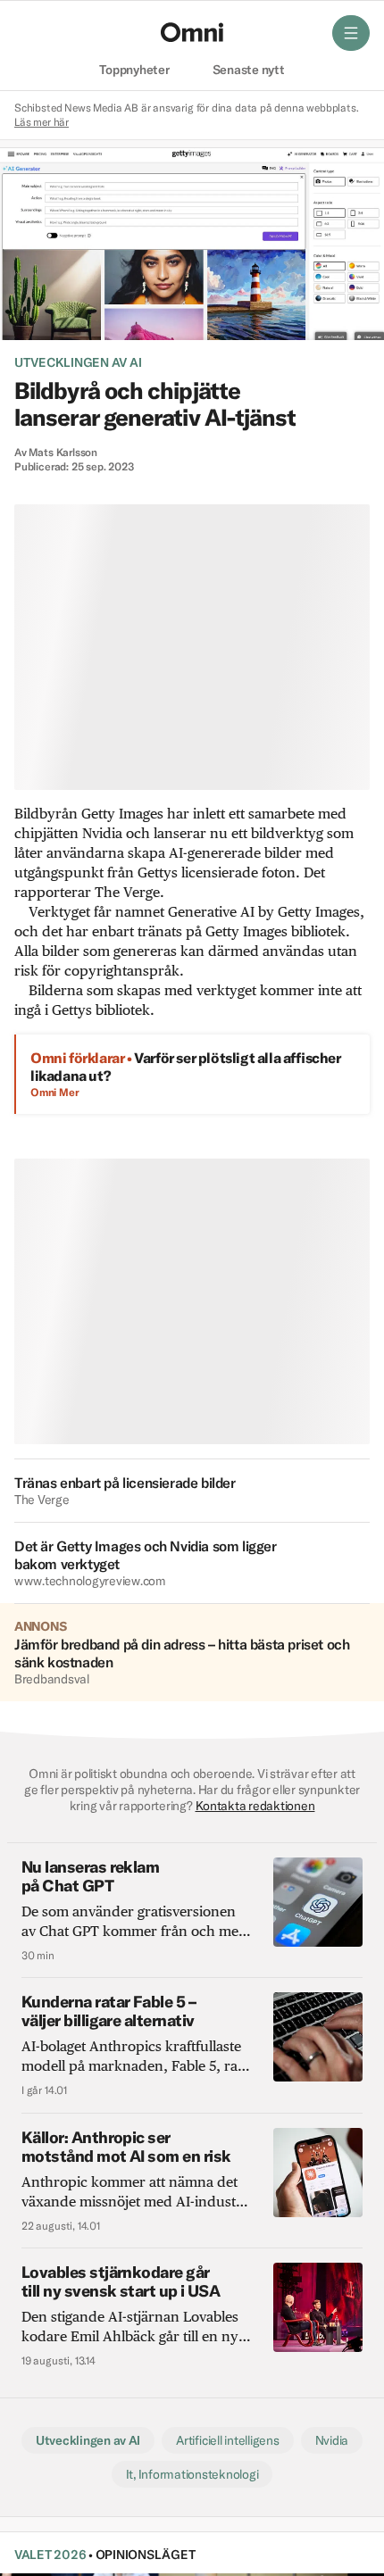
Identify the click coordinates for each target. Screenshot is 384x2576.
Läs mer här (42, 122)
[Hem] (192, 32)
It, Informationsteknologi (192, 2474)
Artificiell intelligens (227, 2440)
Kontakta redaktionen (255, 1806)
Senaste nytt (249, 71)
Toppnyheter (134, 71)
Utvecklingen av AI (78, 362)
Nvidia (332, 2440)
